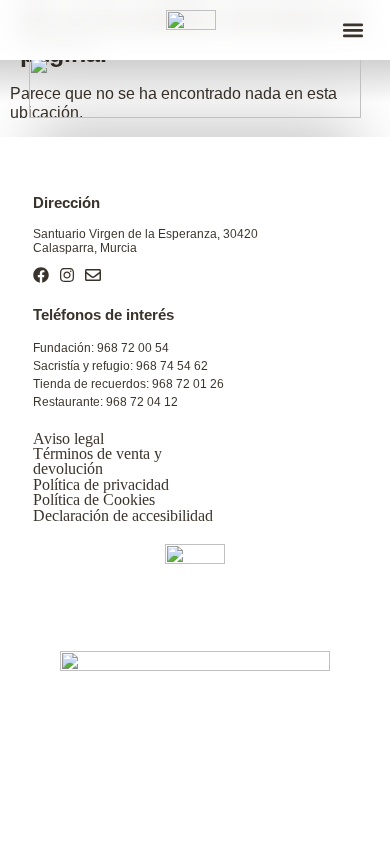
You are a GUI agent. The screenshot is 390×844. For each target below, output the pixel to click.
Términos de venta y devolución (97, 461)
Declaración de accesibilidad (123, 515)
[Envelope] (93, 275)
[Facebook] (41, 275)
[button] (352, 30)
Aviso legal (68, 438)
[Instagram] (67, 275)
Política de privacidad (101, 484)
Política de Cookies (94, 499)
